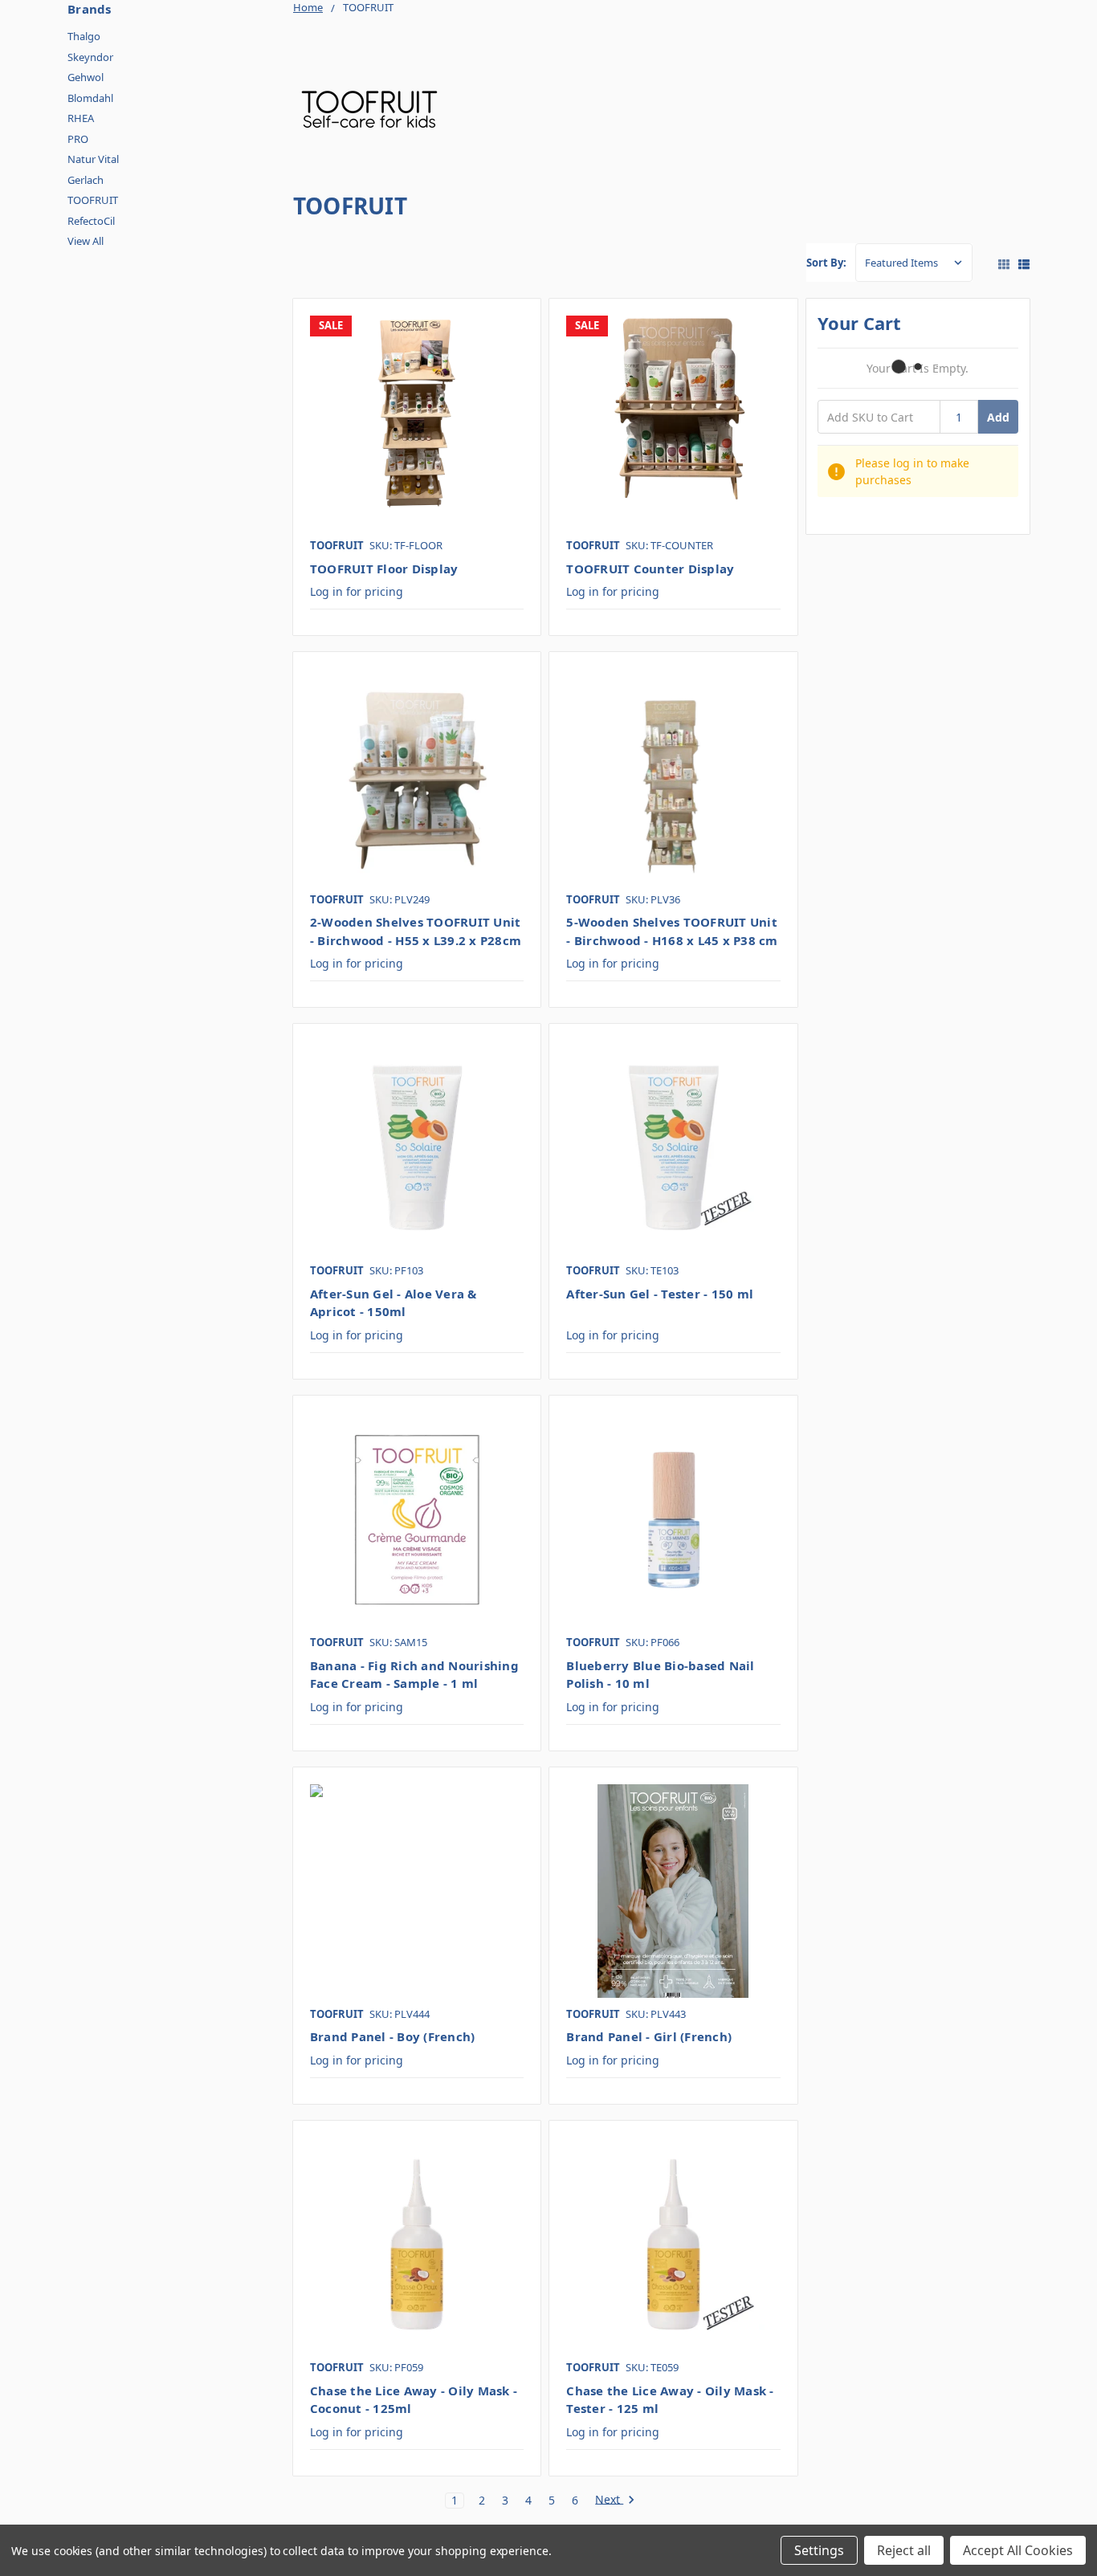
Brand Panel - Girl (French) (649, 2036)
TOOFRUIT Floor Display (384, 569)
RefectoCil (91, 221)
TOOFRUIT (93, 200)
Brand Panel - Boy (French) (393, 2036)
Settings (819, 2550)
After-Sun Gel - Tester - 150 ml (660, 1294)
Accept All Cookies (1018, 2550)
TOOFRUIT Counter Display (650, 569)
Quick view (417, 422)
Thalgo (84, 36)
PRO (78, 139)
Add (998, 417)
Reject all (904, 2550)
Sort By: (826, 263)
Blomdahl (90, 98)
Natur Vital (93, 159)
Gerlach (86, 180)
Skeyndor (90, 57)
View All (86, 241)
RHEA (81, 118)
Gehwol (86, 77)
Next (609, 2500)
